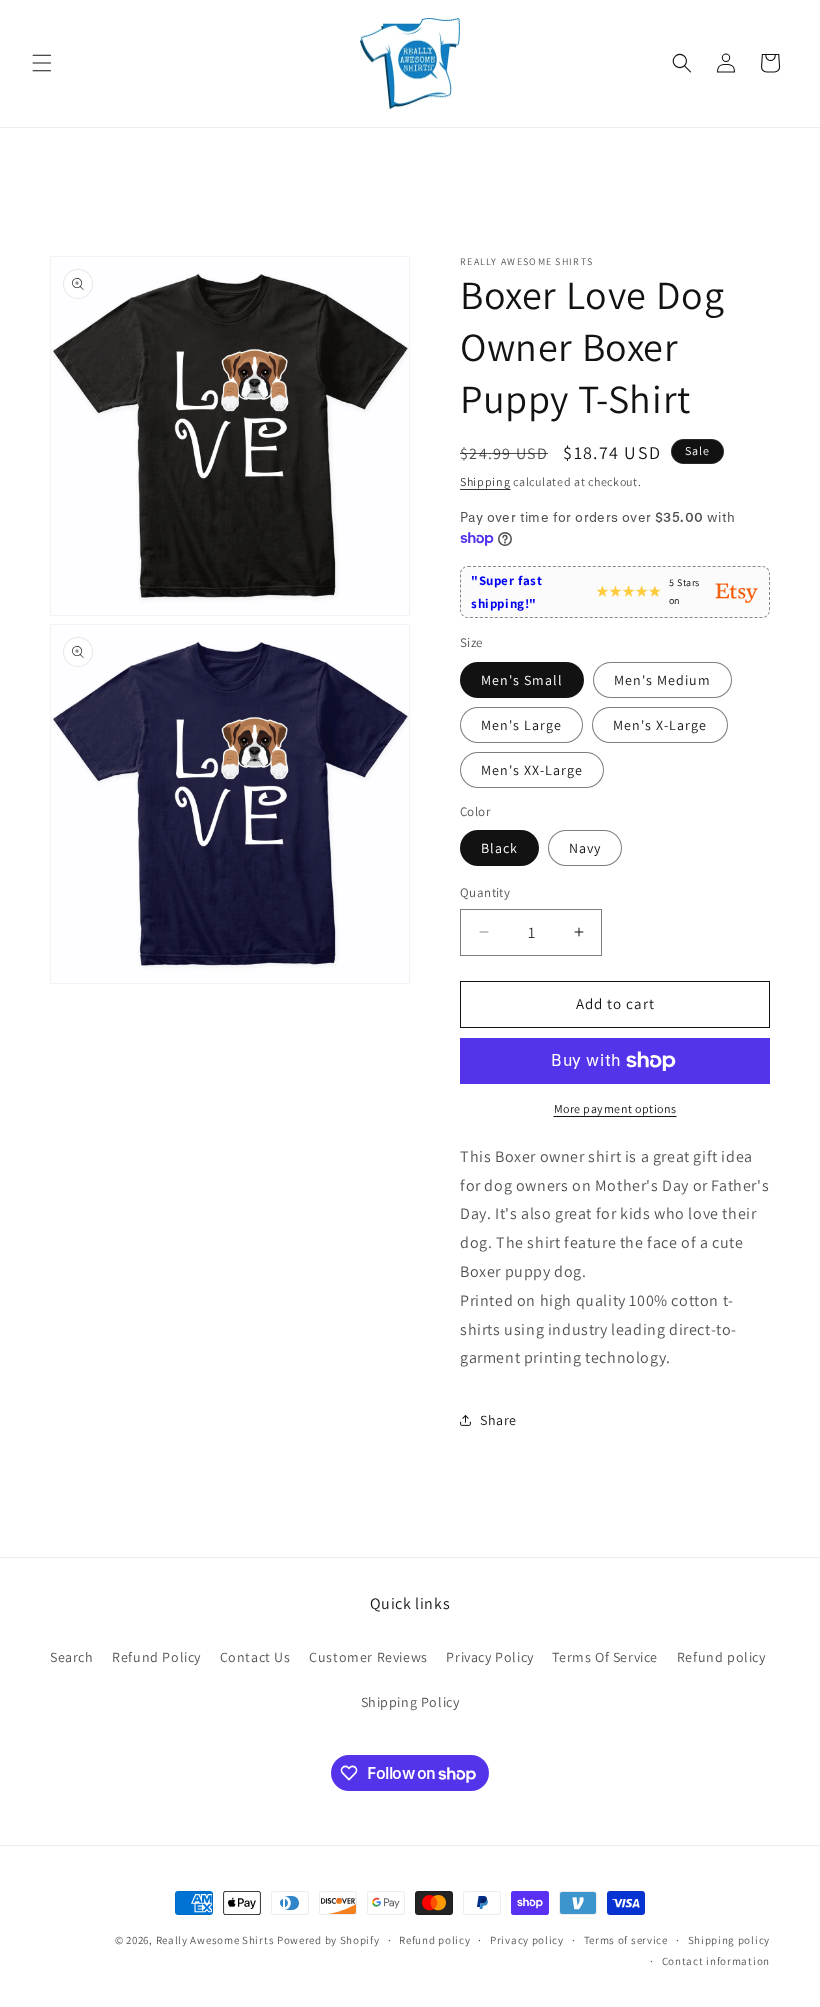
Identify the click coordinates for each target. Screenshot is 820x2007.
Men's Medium (662, 680)
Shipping (485, 481)
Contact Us (255, 1657)
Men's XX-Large (532, 770)
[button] (42, 63)
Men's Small (522, 680)
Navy (585, 848)
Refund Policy (156, 1657)
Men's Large (521, 725)
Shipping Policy (410, 1702)
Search (72, 1657)
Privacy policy (527, 1940)
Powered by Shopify (328, 1940)
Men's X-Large (660, 725)
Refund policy (721, 1657)
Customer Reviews (368, 1657)
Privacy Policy (489, 1657)
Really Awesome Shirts (215, 1940)
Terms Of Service (605, 1657)
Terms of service (626, 1940)
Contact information (716, 1961)
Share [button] (498, 1420)
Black (499, 848)
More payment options (615, 1108)
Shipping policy (729, 1940)
